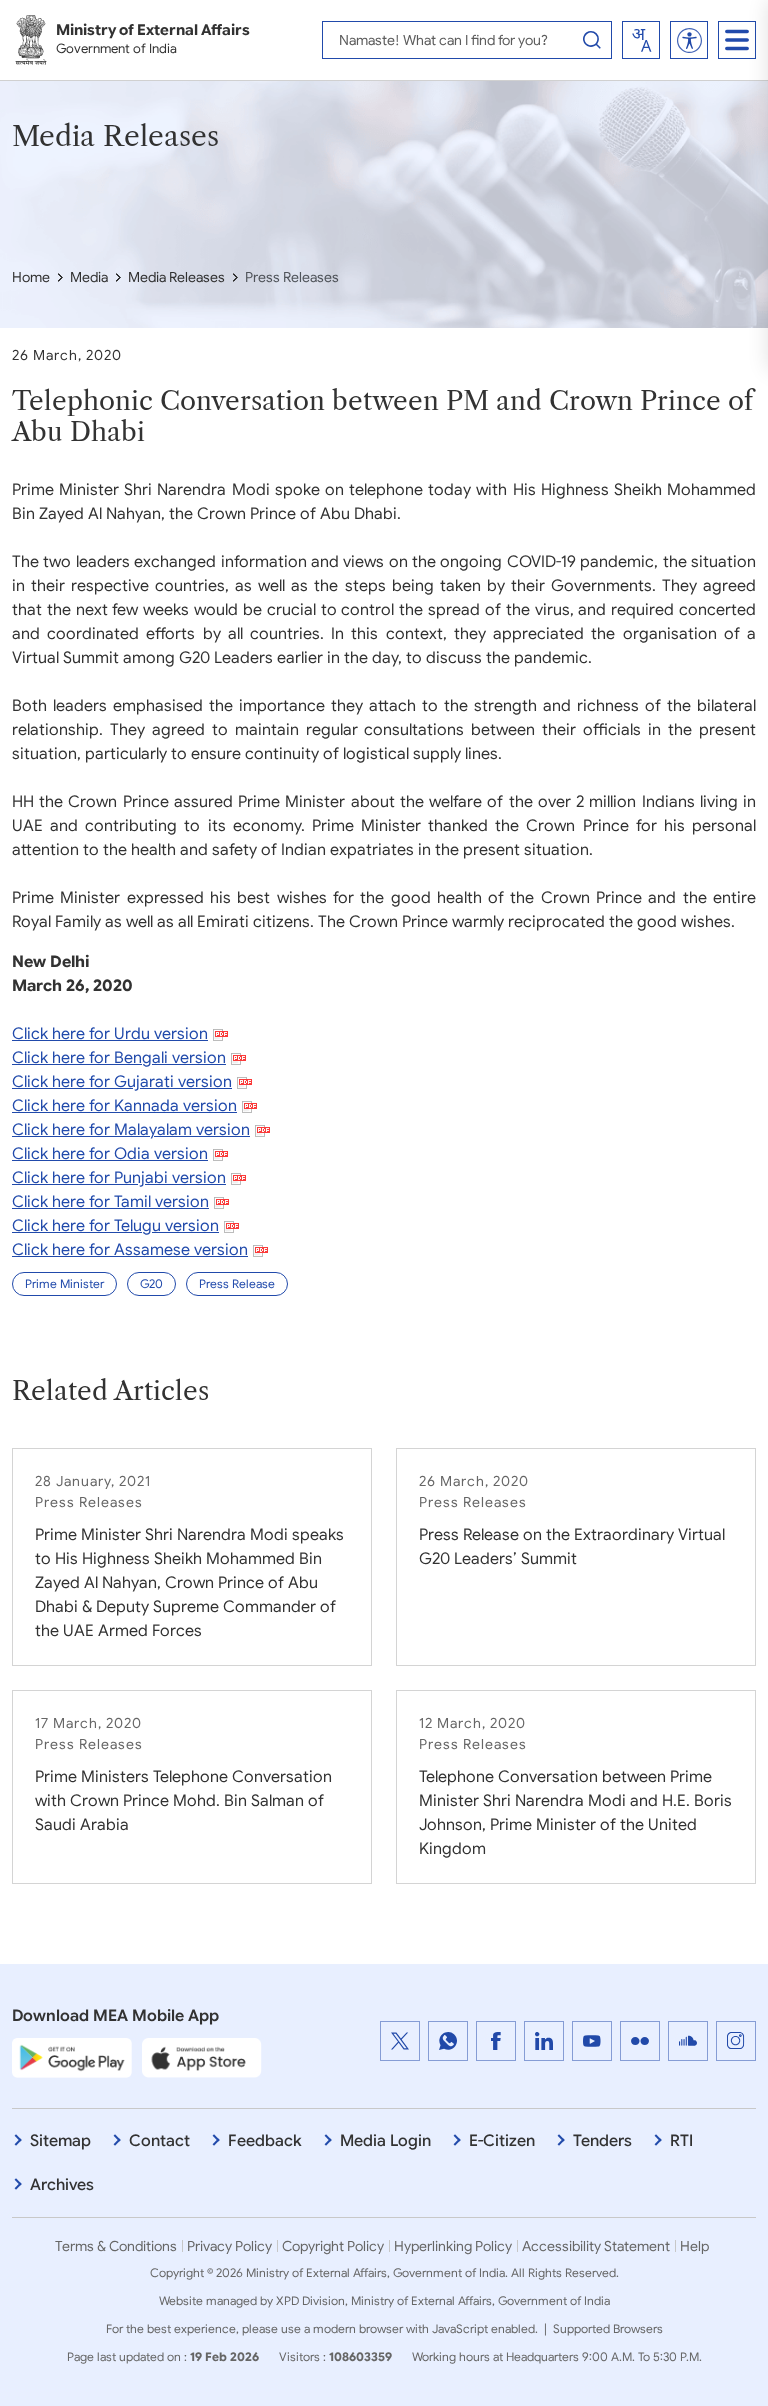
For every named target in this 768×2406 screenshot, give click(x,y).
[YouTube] (592, 2041)
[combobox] (641, 40)
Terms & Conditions (116, 2246)
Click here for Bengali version (119, 1058)
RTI (681, 2141)
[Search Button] (592, 40)
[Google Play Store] (72, 2057)
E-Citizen (502, 2141)
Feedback (265, 2141)
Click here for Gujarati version (122, 1082)
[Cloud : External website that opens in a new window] (688, 2041)
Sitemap (60, 2141)
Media (89, 277)
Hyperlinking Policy (453, 2246)
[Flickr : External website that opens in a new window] (640, 2041)
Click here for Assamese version (130, 1250)
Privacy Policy (229, 2246)
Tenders (602, 2141)
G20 (151, 1283)
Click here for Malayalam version (131, 1130)
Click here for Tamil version (110, 1202)
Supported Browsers (608, 2328)
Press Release (237, 1283)
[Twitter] (400, 2041)
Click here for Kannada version (124, 1106)
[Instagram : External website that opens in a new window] (736, 2041)
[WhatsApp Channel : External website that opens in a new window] (448, 2041)
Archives (62, 2185)
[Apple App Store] (202, 2057)
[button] (689, 40)
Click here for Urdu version (110, 1034)
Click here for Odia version (110, 1154)
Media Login (385, 2141)
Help (694, 2246)
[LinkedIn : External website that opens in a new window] (544, 2041)
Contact (159, 2141)
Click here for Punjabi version (119, 1178)
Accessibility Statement (596, 2246)
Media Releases (176, 277)
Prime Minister (64, 1283)
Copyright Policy (333, 2246)
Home (31, 277)
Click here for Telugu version (115, 1226)
